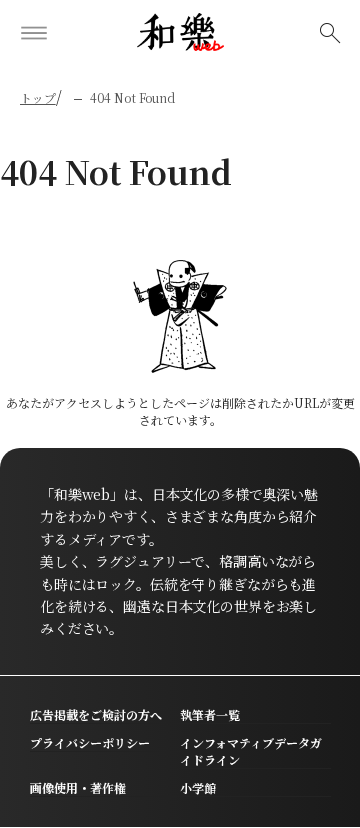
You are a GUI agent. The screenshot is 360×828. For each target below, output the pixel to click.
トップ (38, 97)
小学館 (198, 787)
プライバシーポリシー (90, 742)
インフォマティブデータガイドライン (251, 751)
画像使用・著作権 (78, 787)
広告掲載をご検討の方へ (96, 714)
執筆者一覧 (210, 714)
